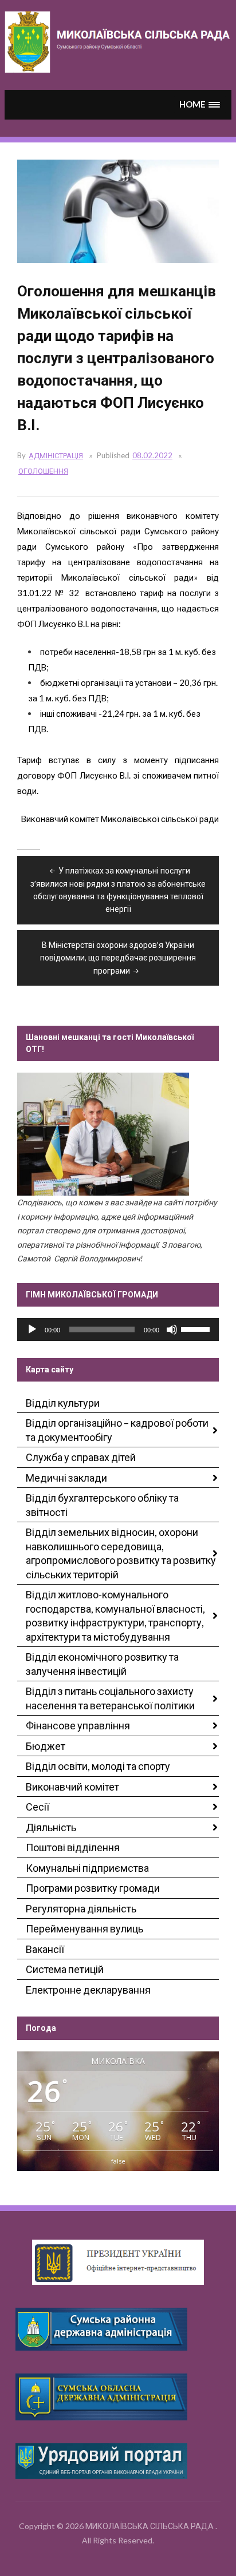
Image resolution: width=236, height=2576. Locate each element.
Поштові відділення (73, 1847)
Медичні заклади (66, 1478)
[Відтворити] (32, 1329)
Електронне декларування (88, 1990)
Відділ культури (63, 1403)
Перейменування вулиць (84, 1928)
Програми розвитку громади (93, 1888)
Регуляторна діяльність (81, 1908)
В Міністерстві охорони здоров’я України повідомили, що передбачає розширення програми (118, 958)
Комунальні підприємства (87, 1868)
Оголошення (43, 471)
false (118, 2161)
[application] (118, 1329)
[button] (200, 104)
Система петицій (65, 1969)
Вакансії (45, 1949)
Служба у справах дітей (81, 1457)
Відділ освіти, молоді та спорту (98, 1766)
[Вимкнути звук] (172, 1329)
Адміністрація (56, 455)
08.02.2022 (152, 455)
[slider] (197, 1328)
